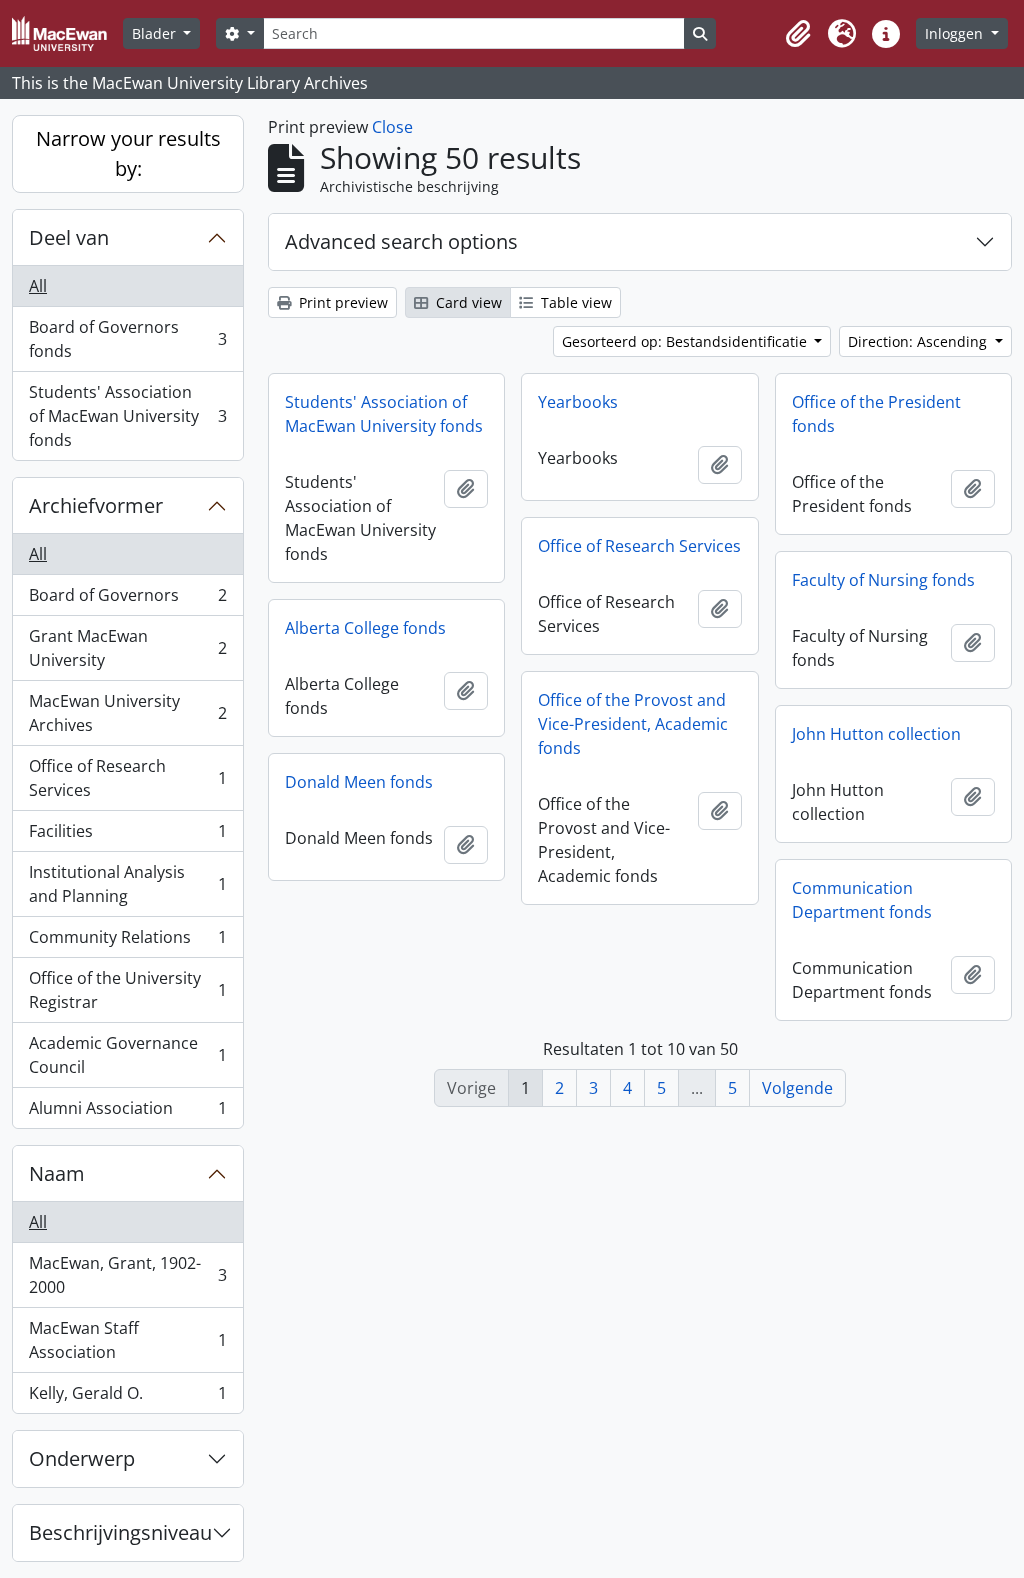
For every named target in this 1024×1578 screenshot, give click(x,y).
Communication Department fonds (862, 900)
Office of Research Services (127, 778)
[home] (67, 33)
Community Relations (127, 942)
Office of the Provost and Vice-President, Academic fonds (633, 724)
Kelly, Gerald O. (127, 1397)
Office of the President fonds (876, 414)
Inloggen (956, 33)
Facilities (127, 836)
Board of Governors (127, 600)
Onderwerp (82, 1458)
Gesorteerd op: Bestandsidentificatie (686, 341)
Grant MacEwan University (127, 648)
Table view (574, 302)
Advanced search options (401, 241)
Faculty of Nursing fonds (883, 580)
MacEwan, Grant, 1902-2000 (127, 1275)
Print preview (341, 302)
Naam (57, 1173)
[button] (798, 34)
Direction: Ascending (919, 341)
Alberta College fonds (365, 628)
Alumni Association (127, 1112)
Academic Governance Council (127, 1055)
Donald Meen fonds (359, 782)
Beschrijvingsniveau (120, 1532)
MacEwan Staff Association (127, 1340)
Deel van (69, 237)
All (38, 286)
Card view (467, 302)
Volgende (797, 1088)
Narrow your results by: (128, 153)
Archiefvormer (96, 505)
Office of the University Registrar (127, 990)
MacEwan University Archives (127, 713)
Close (392, 127)
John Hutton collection (876, 734)
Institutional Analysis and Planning (127, 884)
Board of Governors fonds (127, 339)
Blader (156, 33)
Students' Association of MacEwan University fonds (127, 416)
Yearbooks (578, 402)
